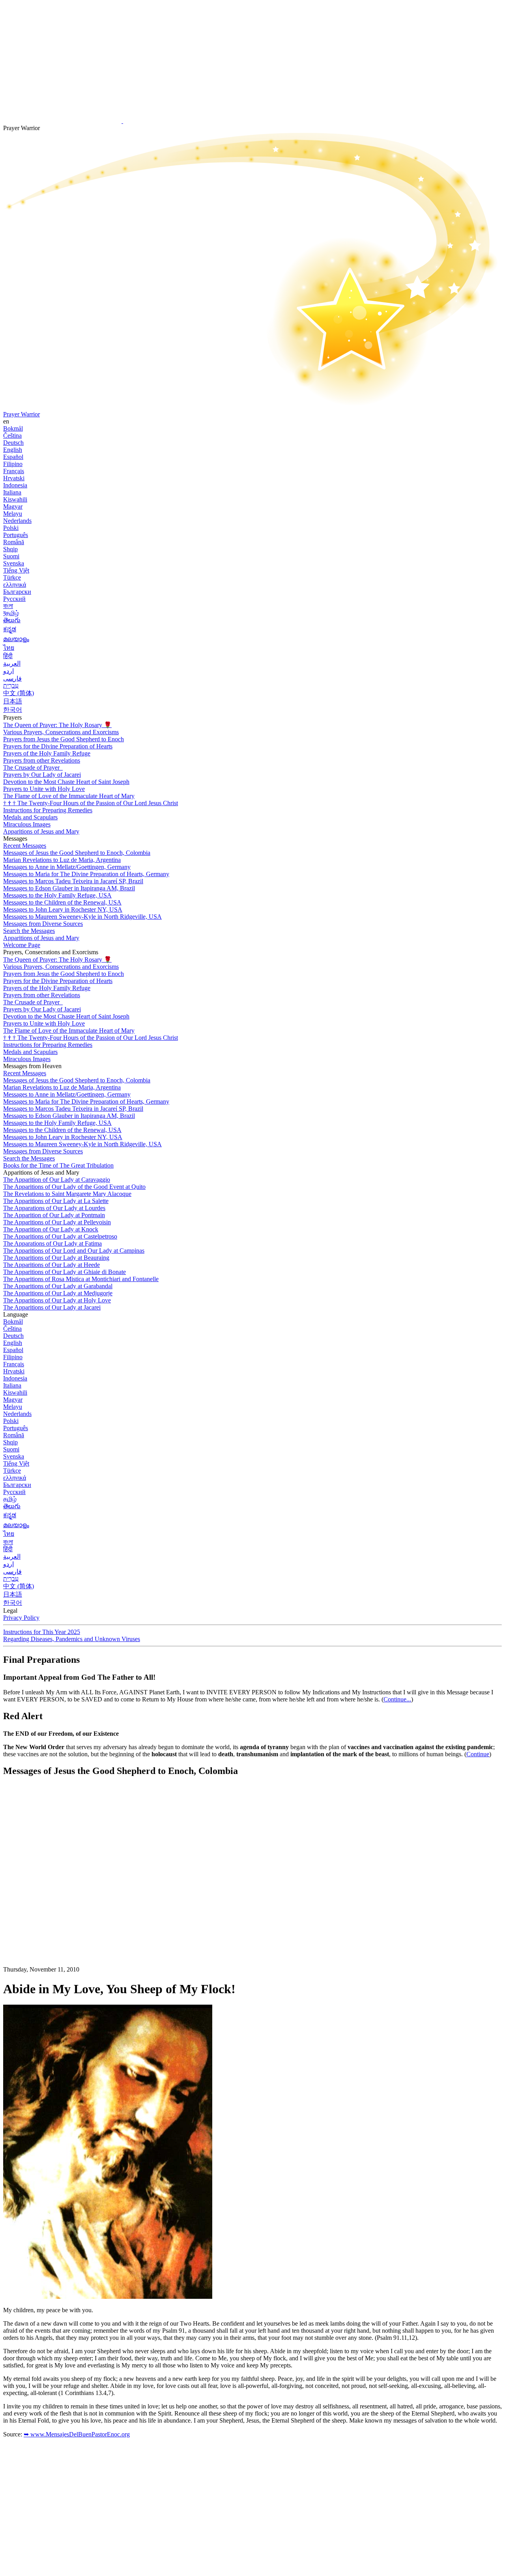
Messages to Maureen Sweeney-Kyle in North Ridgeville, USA (82, 917)
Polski (11, 528)
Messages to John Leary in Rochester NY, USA (63, 909)
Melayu (13, 514)
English (13, 450)
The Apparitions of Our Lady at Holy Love (57, 1300)
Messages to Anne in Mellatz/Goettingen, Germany (67, 867)
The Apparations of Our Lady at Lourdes (54, 1208)
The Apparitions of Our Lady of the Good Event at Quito (74, 1187)
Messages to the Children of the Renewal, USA (62, 902)
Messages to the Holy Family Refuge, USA (57, 895)
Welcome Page (22, 945)
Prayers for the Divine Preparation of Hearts (58, 746)
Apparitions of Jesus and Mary (41, 831)
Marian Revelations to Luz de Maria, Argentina (62, 860)
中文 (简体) (19, 693)
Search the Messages (29, 931)
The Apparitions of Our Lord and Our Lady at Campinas (74, 1251)
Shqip (10, 549)
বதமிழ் (11, 613)
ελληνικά (15, 585)
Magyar (13, 506)
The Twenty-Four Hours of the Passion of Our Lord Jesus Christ (91, 803)
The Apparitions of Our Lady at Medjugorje (58, 1293)
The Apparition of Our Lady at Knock (51, 1229)
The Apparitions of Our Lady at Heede (51, 1265)
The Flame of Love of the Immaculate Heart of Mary (69, 796)
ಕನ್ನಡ (10, 629)
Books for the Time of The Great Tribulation (58, 1165)
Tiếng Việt (16, 570)
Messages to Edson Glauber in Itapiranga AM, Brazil (69, 888)
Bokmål (13, 428)
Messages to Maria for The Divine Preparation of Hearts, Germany (86, 874)
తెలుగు (12, 620)
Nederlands (17, 521)
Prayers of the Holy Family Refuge (47, 753)
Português (16, 535)
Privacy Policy (21, 1618)
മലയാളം (16, 639)
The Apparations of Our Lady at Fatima (52, 1243)
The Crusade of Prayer (32, 768)
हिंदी (8, 656)
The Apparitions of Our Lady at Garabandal (58, 1286)
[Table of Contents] (62, 1902)
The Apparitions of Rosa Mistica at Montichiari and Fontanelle (81, 1279)
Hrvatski (14, 478)
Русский (14, 599)
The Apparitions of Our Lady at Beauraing (56, 1258)
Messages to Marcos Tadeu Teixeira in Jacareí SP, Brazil (73, 881)
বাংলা (8, 606)
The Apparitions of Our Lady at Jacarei (52, 1307)
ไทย (9, 648)
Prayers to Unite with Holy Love (44, 789)
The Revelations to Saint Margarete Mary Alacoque (67, 1194)
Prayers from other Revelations (42, 760)
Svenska (14, 563)
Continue (478, 1754)
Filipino (13, 464)
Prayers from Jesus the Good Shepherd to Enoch (64, 739)
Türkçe (12, 577)
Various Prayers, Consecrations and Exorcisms (61, 732)
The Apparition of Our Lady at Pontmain (54, 1215)
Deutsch (13, 443)
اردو (8, 671)
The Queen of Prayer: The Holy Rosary (57, 725)
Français (14, 471)
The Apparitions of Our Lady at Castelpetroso (60, 1236)
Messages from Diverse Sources (43, 924)
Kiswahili (15, 499)
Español (13, 457)
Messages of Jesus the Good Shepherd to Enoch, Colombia (77, 853)
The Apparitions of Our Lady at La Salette (56, 1201)
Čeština (12, 436)
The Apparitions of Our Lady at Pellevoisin (57, 1222)
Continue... (397, 1699)
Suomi (11, 556)
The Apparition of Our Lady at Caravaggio (57, 1180)
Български (17, 592)
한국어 (13, 710)
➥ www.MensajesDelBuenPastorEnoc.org (77, 2434)
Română (14, 542)
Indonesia (15, 485)
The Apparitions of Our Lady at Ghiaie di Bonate (65, 1272)
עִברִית (11, 686)
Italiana (12, 492)
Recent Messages (25, 846)
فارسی (12, 678)
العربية (12, 663)
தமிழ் (10, 1499)
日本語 (13, 701)
